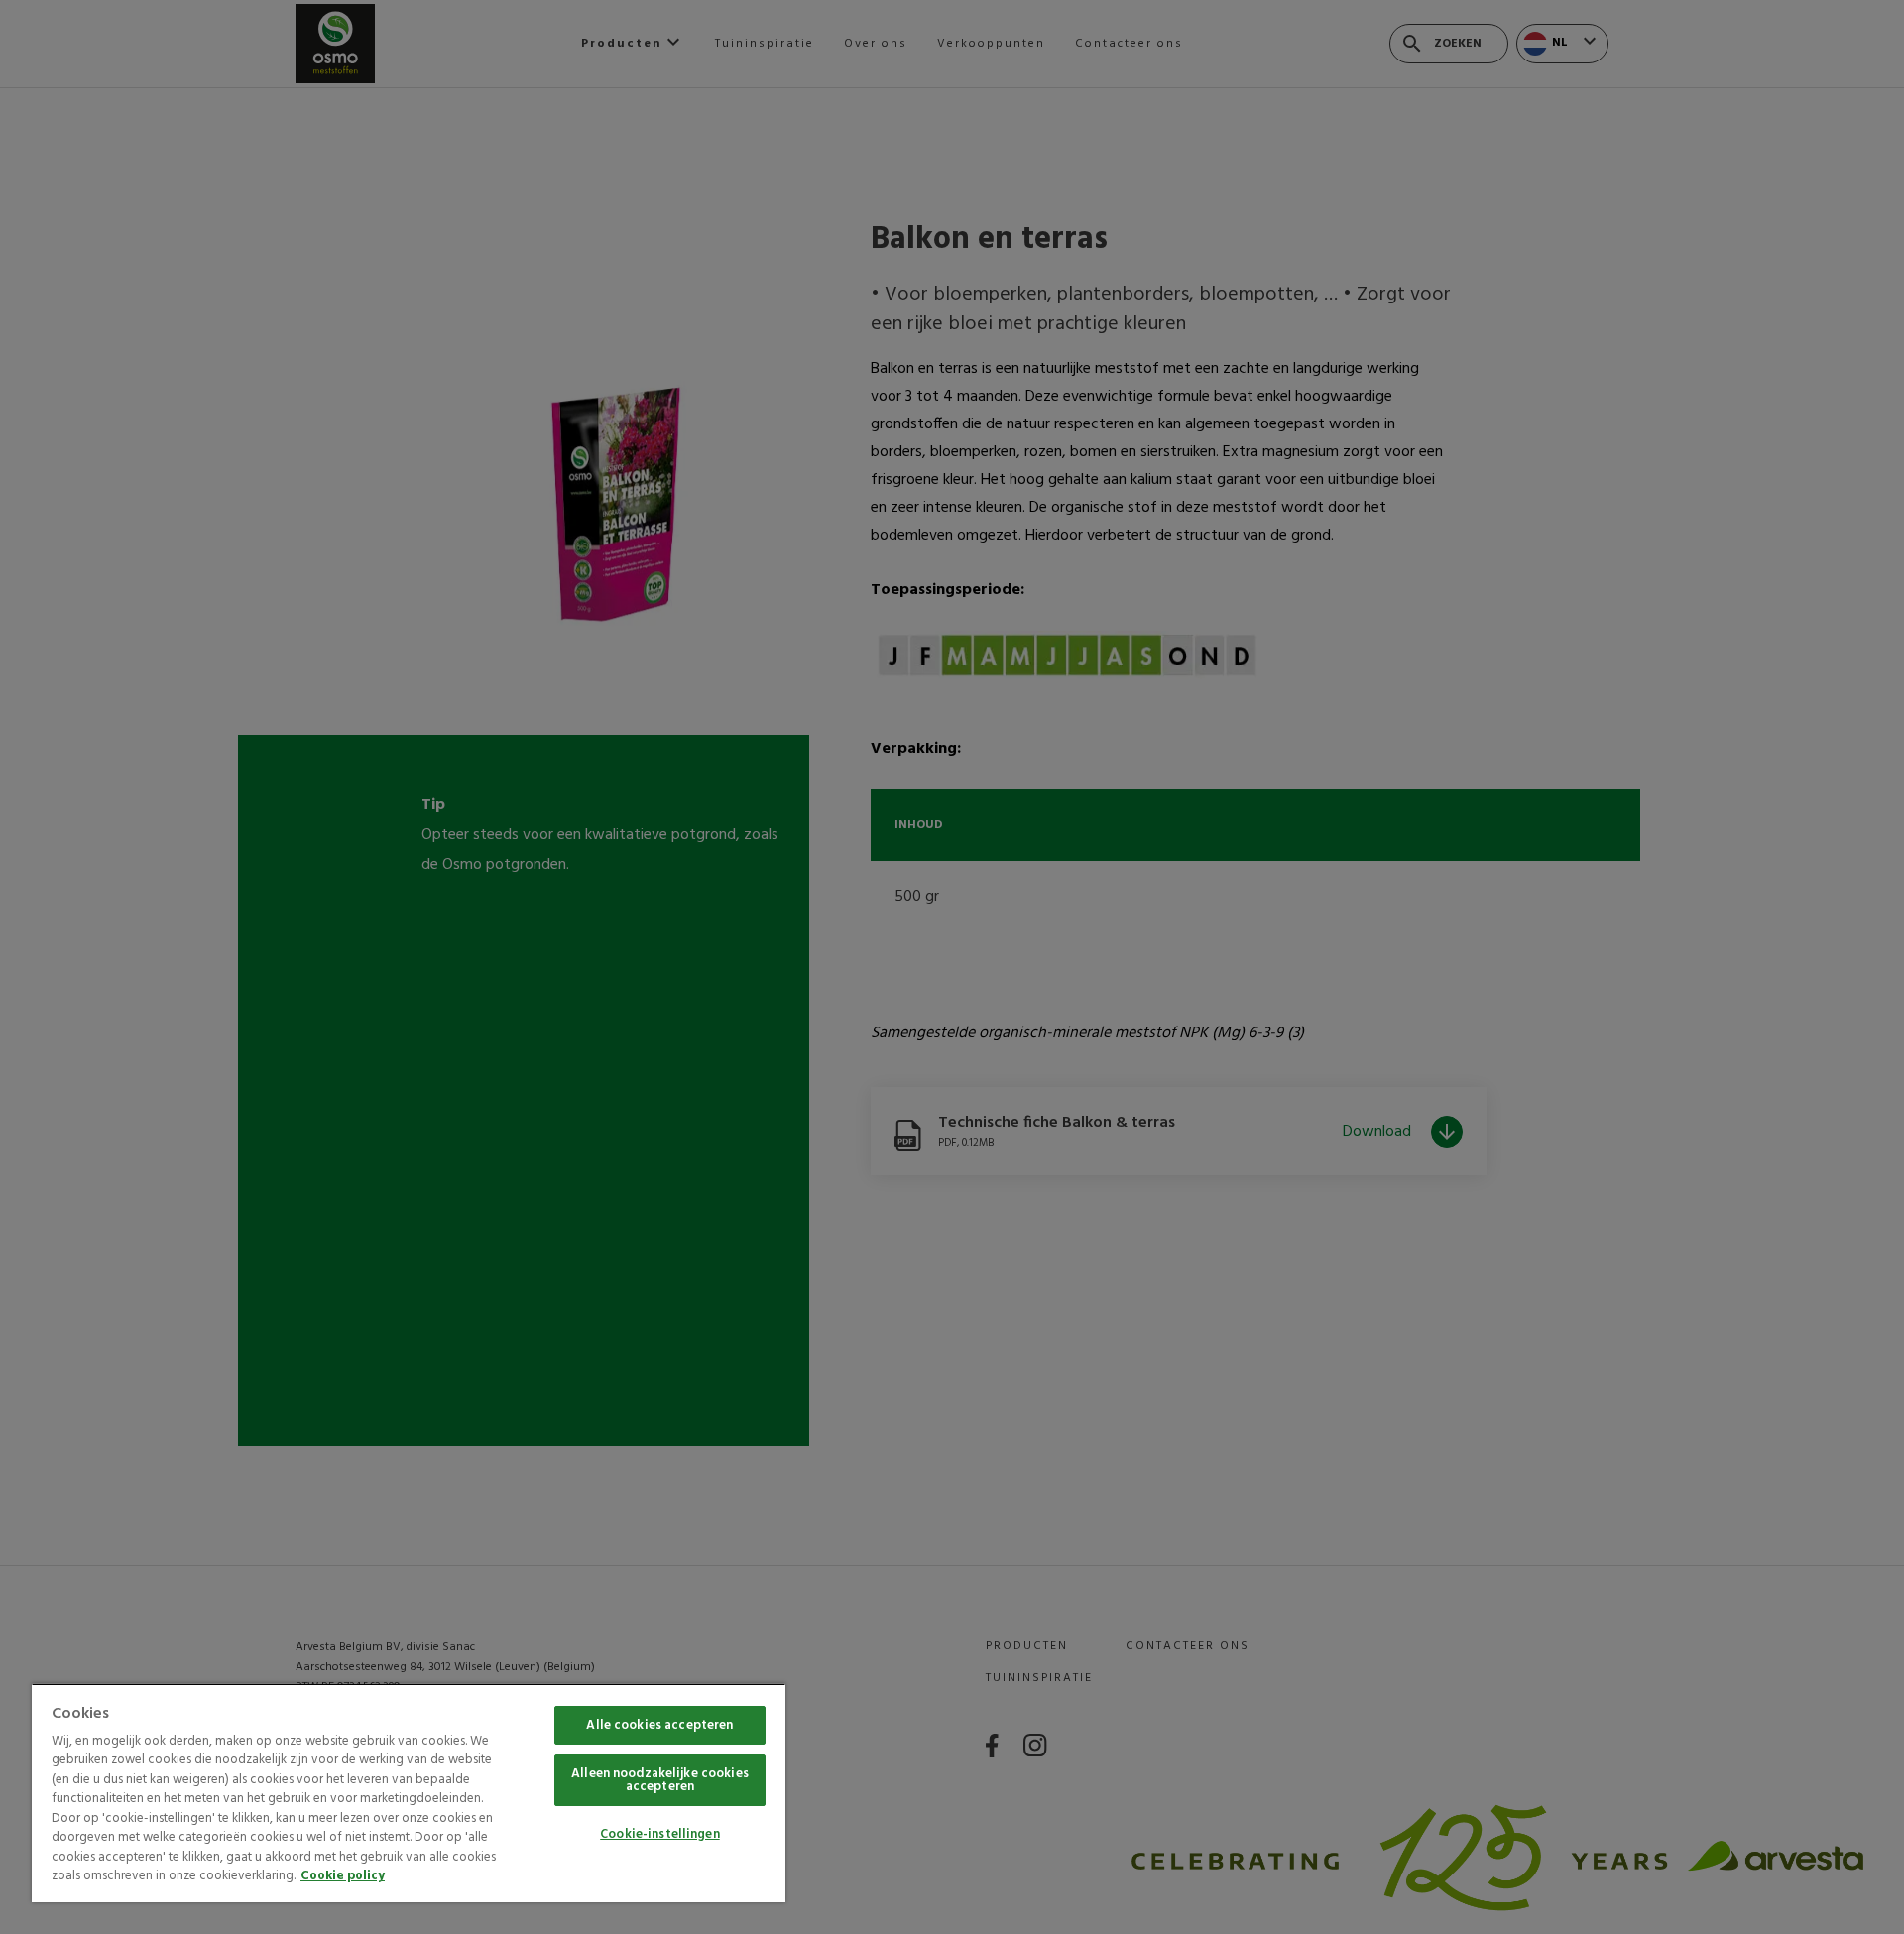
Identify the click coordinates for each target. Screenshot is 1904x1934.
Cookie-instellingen (659, 1834)
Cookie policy (343, 1876)
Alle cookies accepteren (659, 1725)
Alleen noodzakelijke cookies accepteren (660, 1780)
